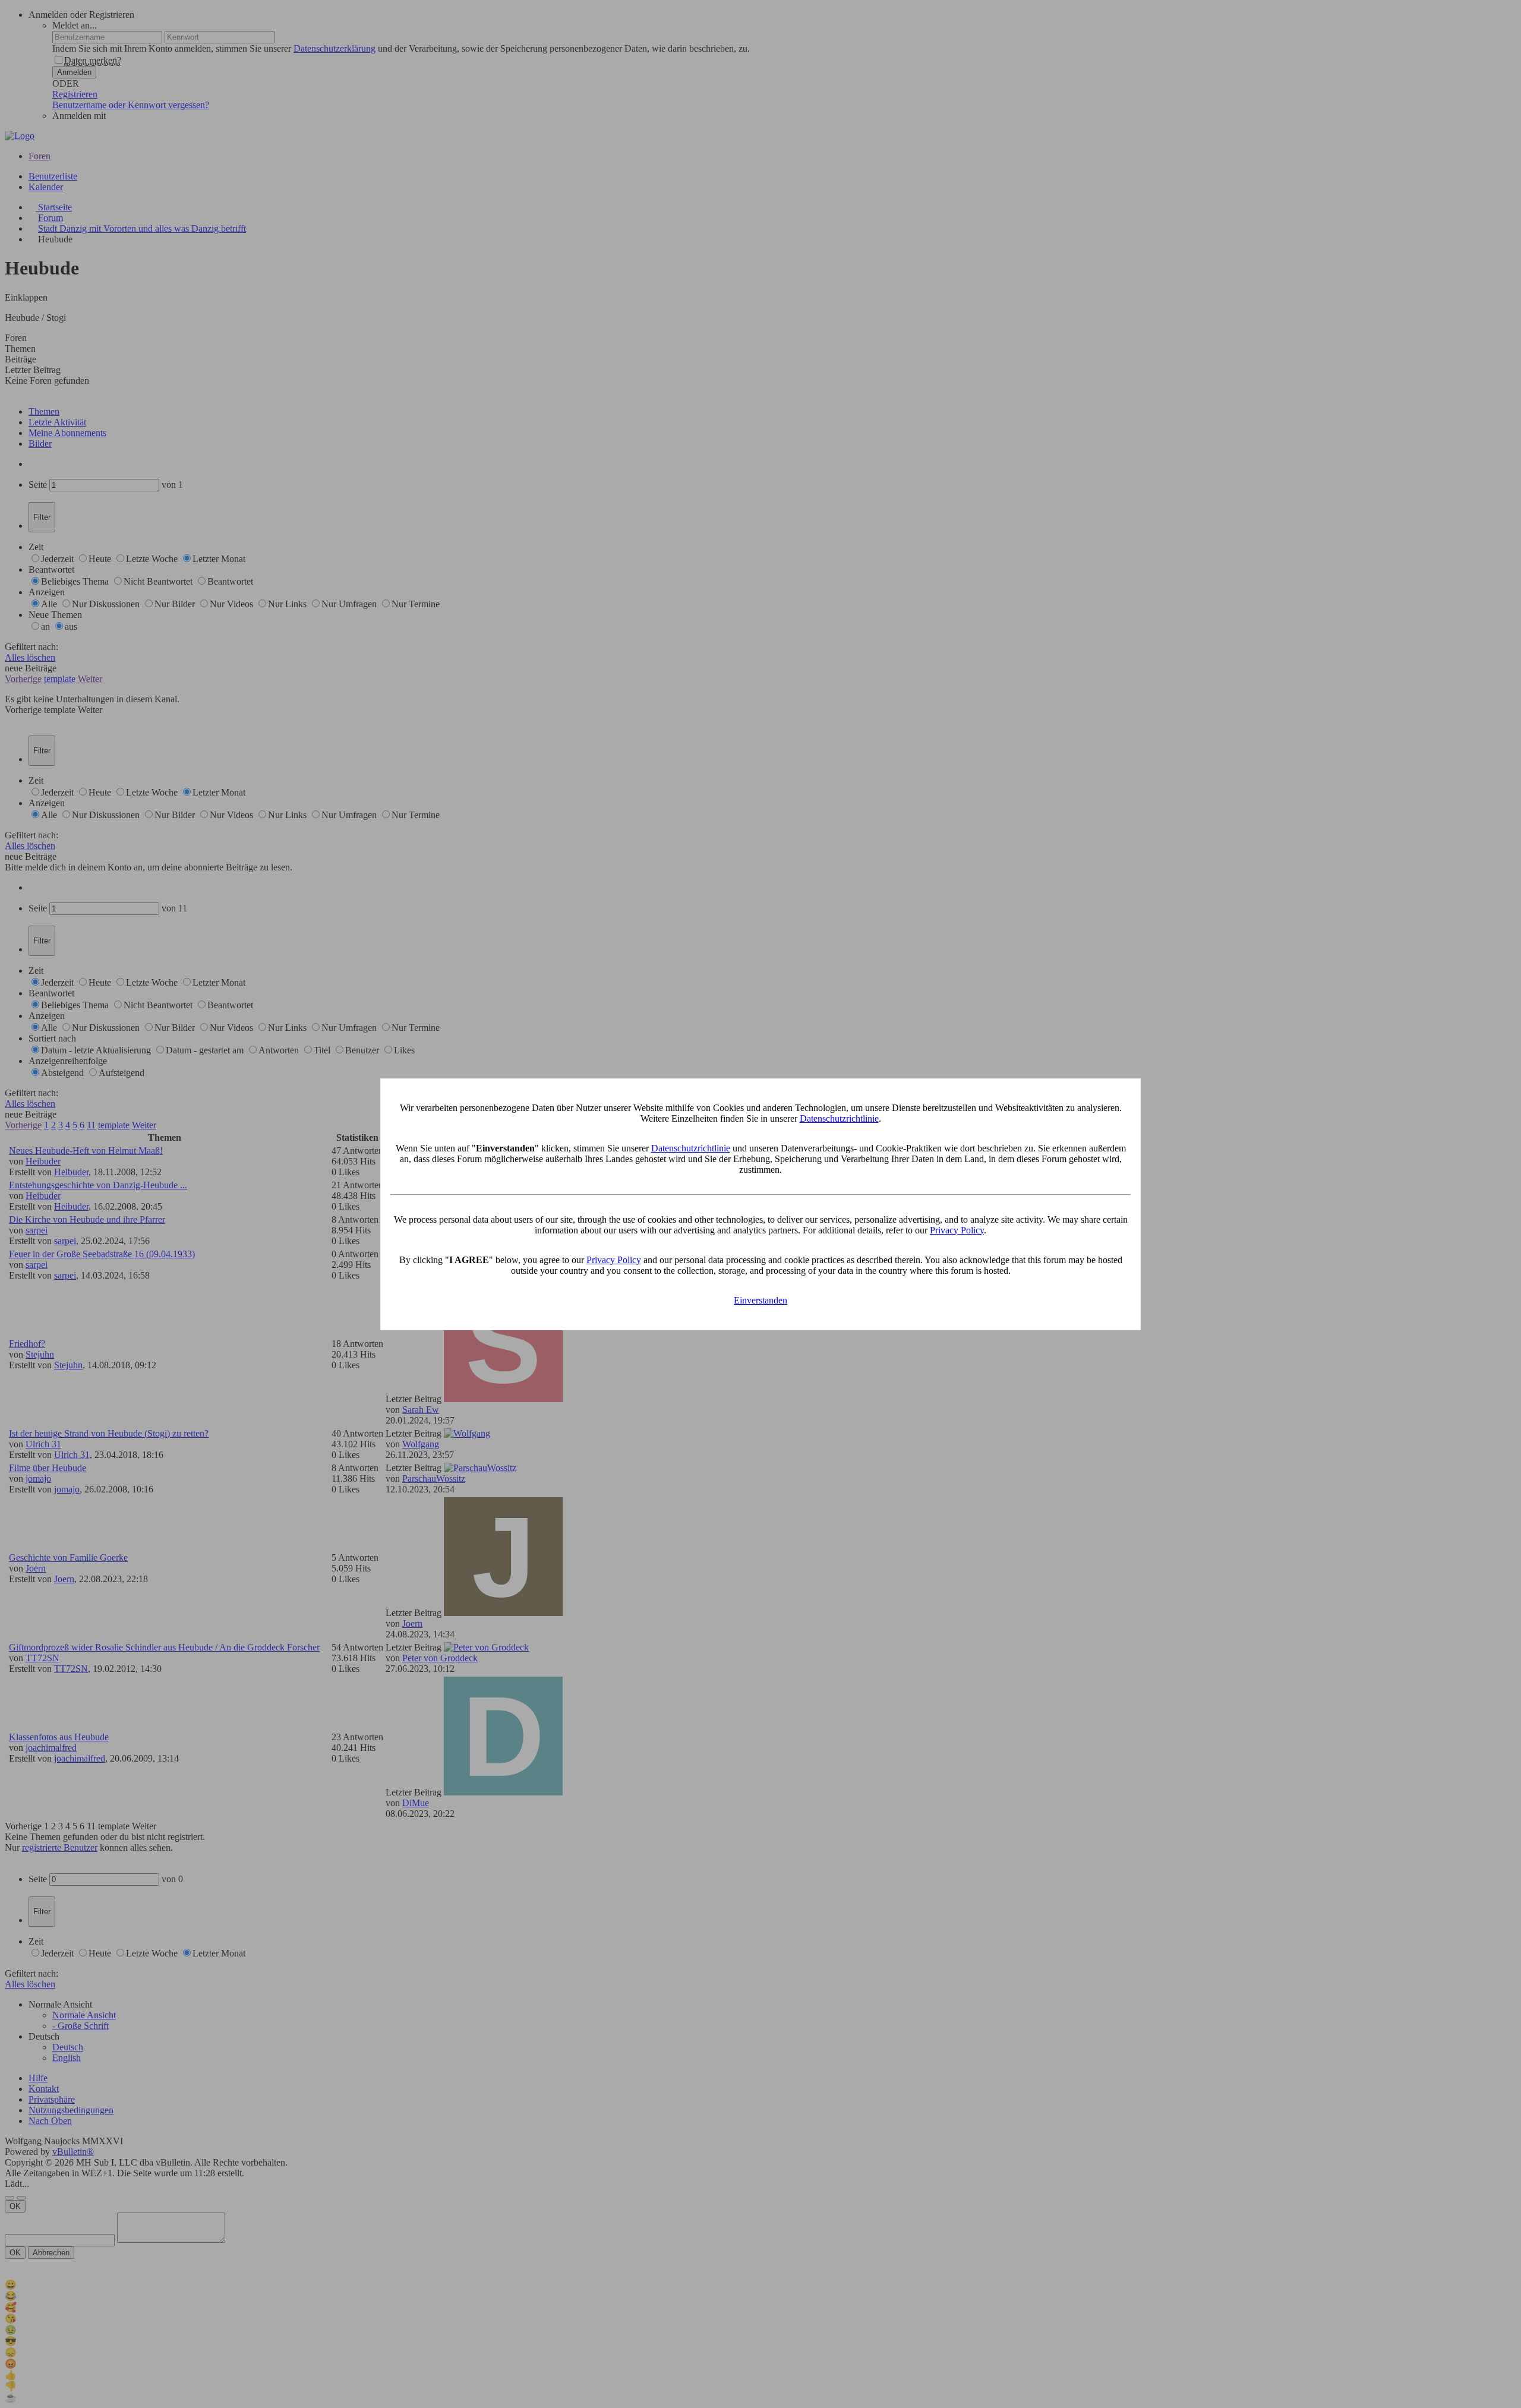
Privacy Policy (957, 1230)
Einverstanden (760, 1300)
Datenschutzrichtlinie (839, 1118)
